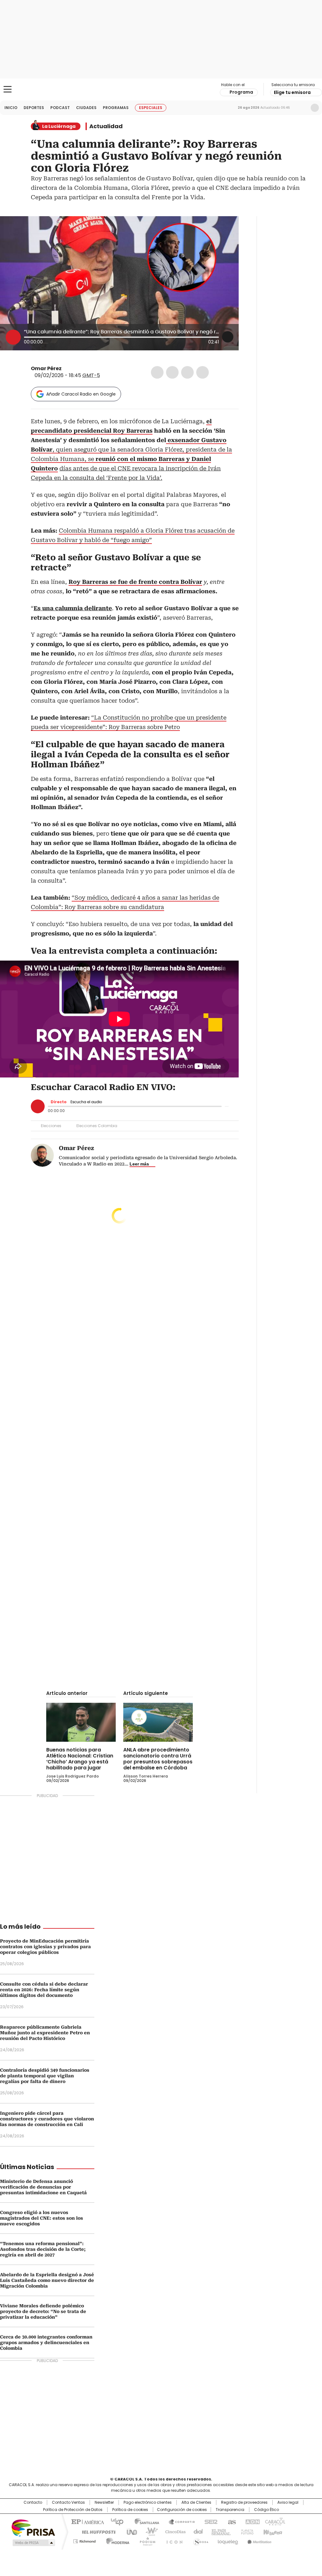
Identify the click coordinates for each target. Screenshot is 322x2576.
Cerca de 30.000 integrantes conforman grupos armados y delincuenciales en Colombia (46, 2343)
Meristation (258, 2540)
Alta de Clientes (196, 2502)
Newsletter (302, 108)
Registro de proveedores (244, 2502)
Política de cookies (130, 2510)
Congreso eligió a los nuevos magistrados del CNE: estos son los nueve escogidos (42, 2218)
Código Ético (266, 2510)
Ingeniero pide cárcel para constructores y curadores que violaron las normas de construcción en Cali (47, 2119)
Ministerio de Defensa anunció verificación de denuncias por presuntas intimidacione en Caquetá (43, 2187)
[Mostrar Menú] (8, 89)
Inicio (11, 108)
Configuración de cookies (182, 2510)
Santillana (144, 2521)
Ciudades (86, 108)
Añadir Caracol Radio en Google (81, 394)
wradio (149, 2531)
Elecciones (51, 1126)
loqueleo (228, 2540)
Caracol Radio (161, 90)
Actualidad (106, 126)
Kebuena (272, 2531)
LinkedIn (187, 372)
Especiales (151, 108)
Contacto (33, 2502)
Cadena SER (209, 2521)
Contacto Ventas (68, 2502)
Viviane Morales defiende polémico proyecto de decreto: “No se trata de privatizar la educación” (43, 2311)
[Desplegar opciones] (228, 337)
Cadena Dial (197, 2531)
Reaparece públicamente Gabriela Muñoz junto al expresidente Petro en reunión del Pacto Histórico (45, 2033)
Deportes (34, 108)
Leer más (139, 1164)
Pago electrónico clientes (148, 2502)
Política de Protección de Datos (73, 2510)
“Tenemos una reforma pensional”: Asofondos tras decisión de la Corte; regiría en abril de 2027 (43, 2249)
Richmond (84, 2540)
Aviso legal (288, 2502)
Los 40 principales (115, 2521)
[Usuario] (315, 108)
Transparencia (230, 2510)
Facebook (157, 372)
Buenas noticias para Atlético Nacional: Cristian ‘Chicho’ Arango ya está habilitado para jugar (80, 1759)
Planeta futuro (246, 2531)
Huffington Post (96, 2531)
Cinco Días (173, 2531)
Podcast (60, 108)
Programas (116, 108)
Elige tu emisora (292, 92)
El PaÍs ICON (173, 2540)
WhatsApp (203, 372)
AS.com (231, 2521)
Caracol (275, 2521)
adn (251, 2521)
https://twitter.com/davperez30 (66, 369)
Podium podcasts (146, 2540)
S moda (200, 2540)
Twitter (172, 372)
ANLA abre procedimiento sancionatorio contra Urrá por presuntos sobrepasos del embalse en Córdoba (158, 1759)
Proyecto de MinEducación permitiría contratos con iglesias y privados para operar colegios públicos (45, 1947)
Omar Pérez (46, 368)
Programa (241, 92)
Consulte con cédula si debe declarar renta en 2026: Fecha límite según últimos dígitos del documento (44, 1990)
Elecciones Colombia (97, 1126)
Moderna (116, 2540)
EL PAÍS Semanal (219, 2531)
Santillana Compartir (179, 2521)
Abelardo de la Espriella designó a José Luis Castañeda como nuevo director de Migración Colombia (47, 2280)
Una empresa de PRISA (33, 2527)
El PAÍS (87, 2521)
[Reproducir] (13, 337)
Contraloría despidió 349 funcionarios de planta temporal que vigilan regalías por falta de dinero (45, 2076)
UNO (130, 2531)
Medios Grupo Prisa (33, 2543)
